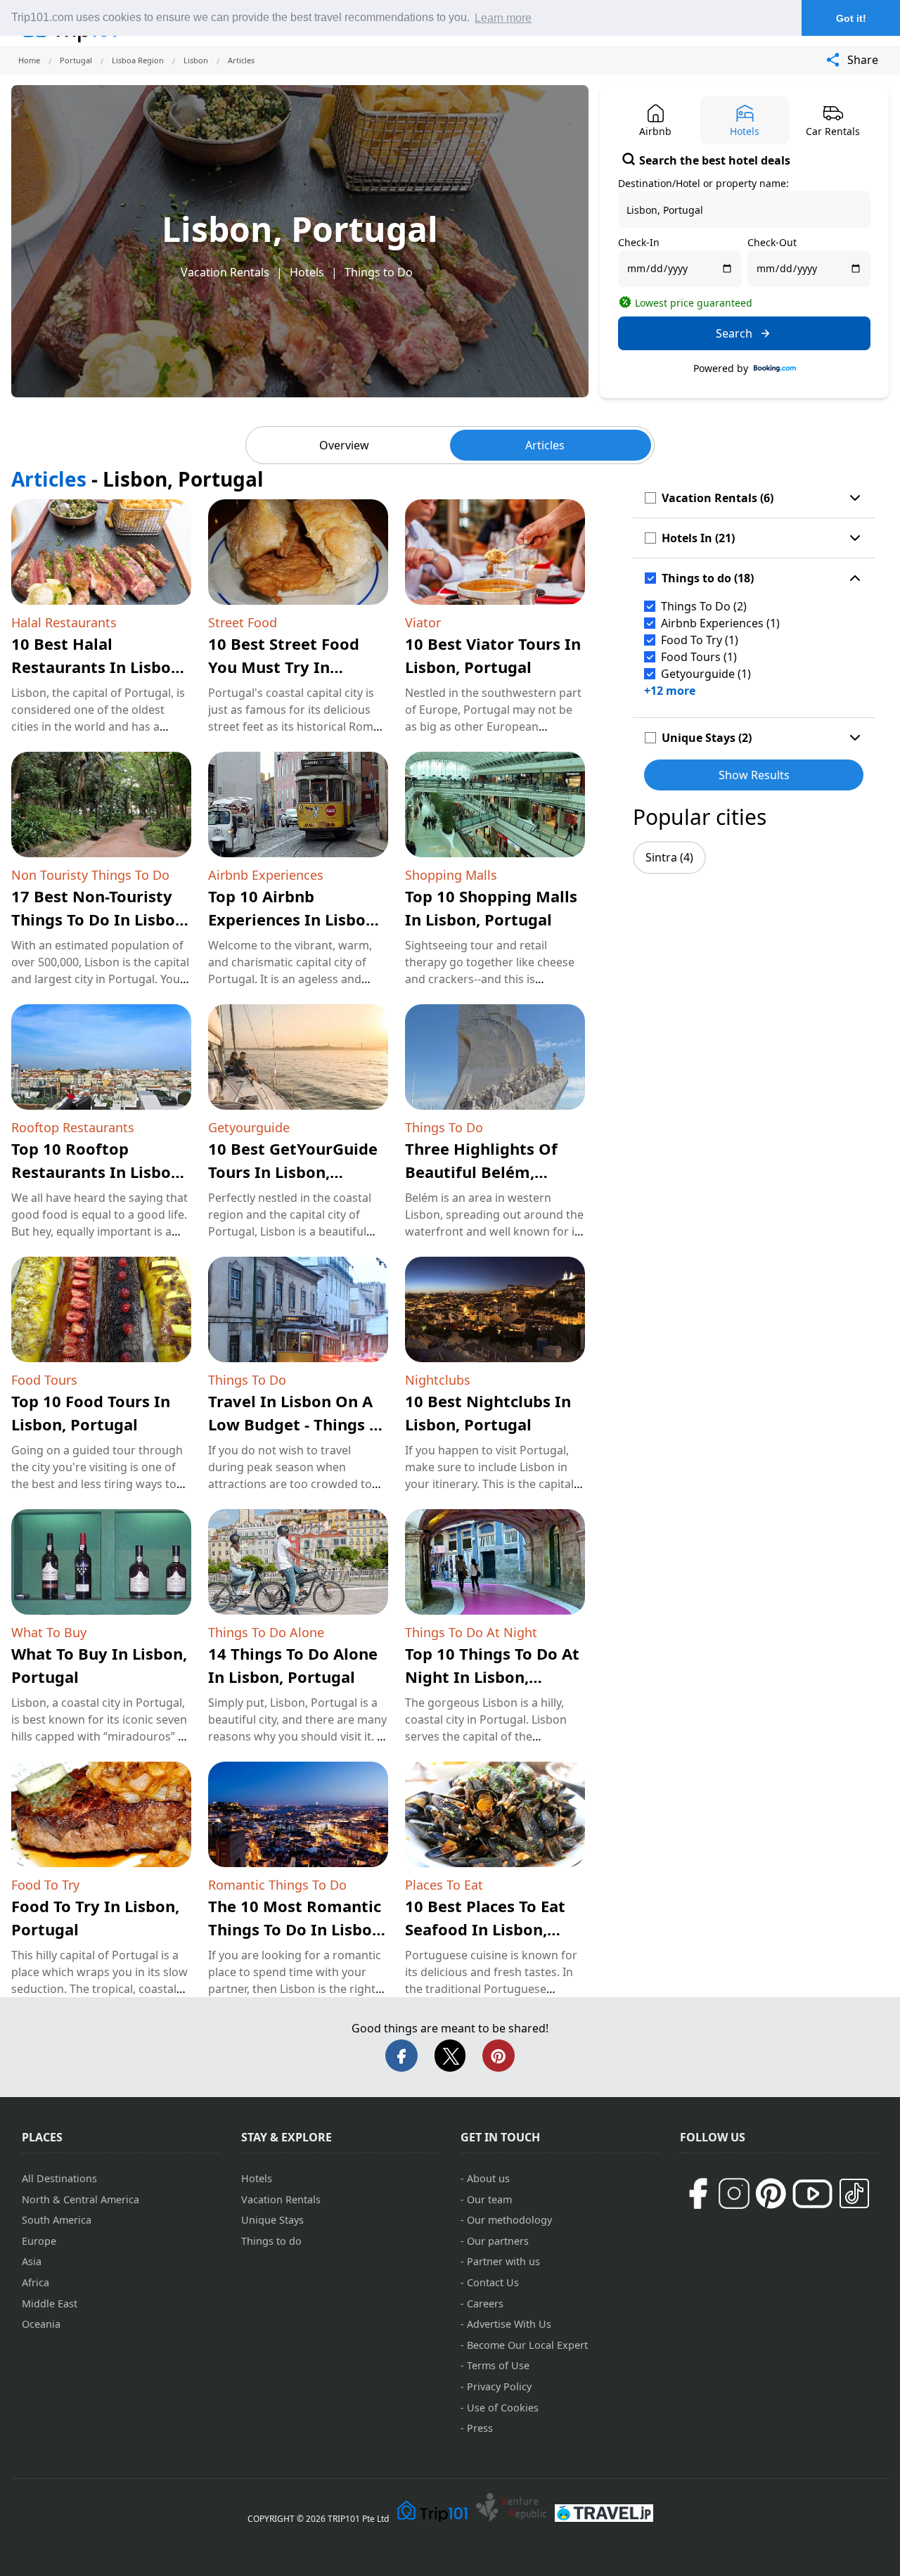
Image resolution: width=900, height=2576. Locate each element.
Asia (32, 2261)
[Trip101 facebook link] (697, 2193)
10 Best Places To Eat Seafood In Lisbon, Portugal (485, 1929)
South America (57, 2220)
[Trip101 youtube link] (812, 2194)
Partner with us (503, 2261)
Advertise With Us (509, 2324)
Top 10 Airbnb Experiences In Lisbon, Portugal (294, 919)
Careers (485, 2303)
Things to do (271, 2241)
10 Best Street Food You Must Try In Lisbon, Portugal (284, 667)
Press (480, 2428)
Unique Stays (272, 2220)
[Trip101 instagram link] (734, 2193)
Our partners (498, 2241)
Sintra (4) (669, 857)
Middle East (50, 2303)
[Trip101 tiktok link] (854, 2193)
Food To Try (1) (700, 640)
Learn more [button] (503, 18)
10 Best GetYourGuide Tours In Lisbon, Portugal (293, 1172)
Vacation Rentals (225, 272)
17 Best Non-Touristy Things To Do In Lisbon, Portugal (100, 919)
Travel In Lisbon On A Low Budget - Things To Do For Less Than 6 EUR (297, 1424)
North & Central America (81, 2199)
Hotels (307, 272)
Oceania (41, 2324)
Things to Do (379, 272)
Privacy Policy (499, 2386)
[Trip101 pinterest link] (771, 2193)
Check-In (639, 242)
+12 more (670, 691)
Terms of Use (498, 2365)
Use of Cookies (503, 2408)
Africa (36, 2282)
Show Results (754, 775)
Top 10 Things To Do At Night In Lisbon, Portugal (492, 1677)
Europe (39, 2241)
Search (734, 333)
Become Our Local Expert (527, 2345)
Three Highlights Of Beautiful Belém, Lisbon (481, 1172)
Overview (344, 445)
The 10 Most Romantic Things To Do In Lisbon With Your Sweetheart (295, 1929)
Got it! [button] (851, 18)
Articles (545, 445)
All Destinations (59, 2178)
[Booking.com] (775, 369)
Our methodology (509, 2220)
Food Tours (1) (699, 657)
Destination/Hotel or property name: (703, 183)
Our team (489, 2199)
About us (488, 2178)
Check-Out (772, 242)
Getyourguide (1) (706, 674)
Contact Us (493, 2282)
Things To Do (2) (704, 606)
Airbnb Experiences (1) (720, 623)
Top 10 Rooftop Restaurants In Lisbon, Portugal (98, 1172)
